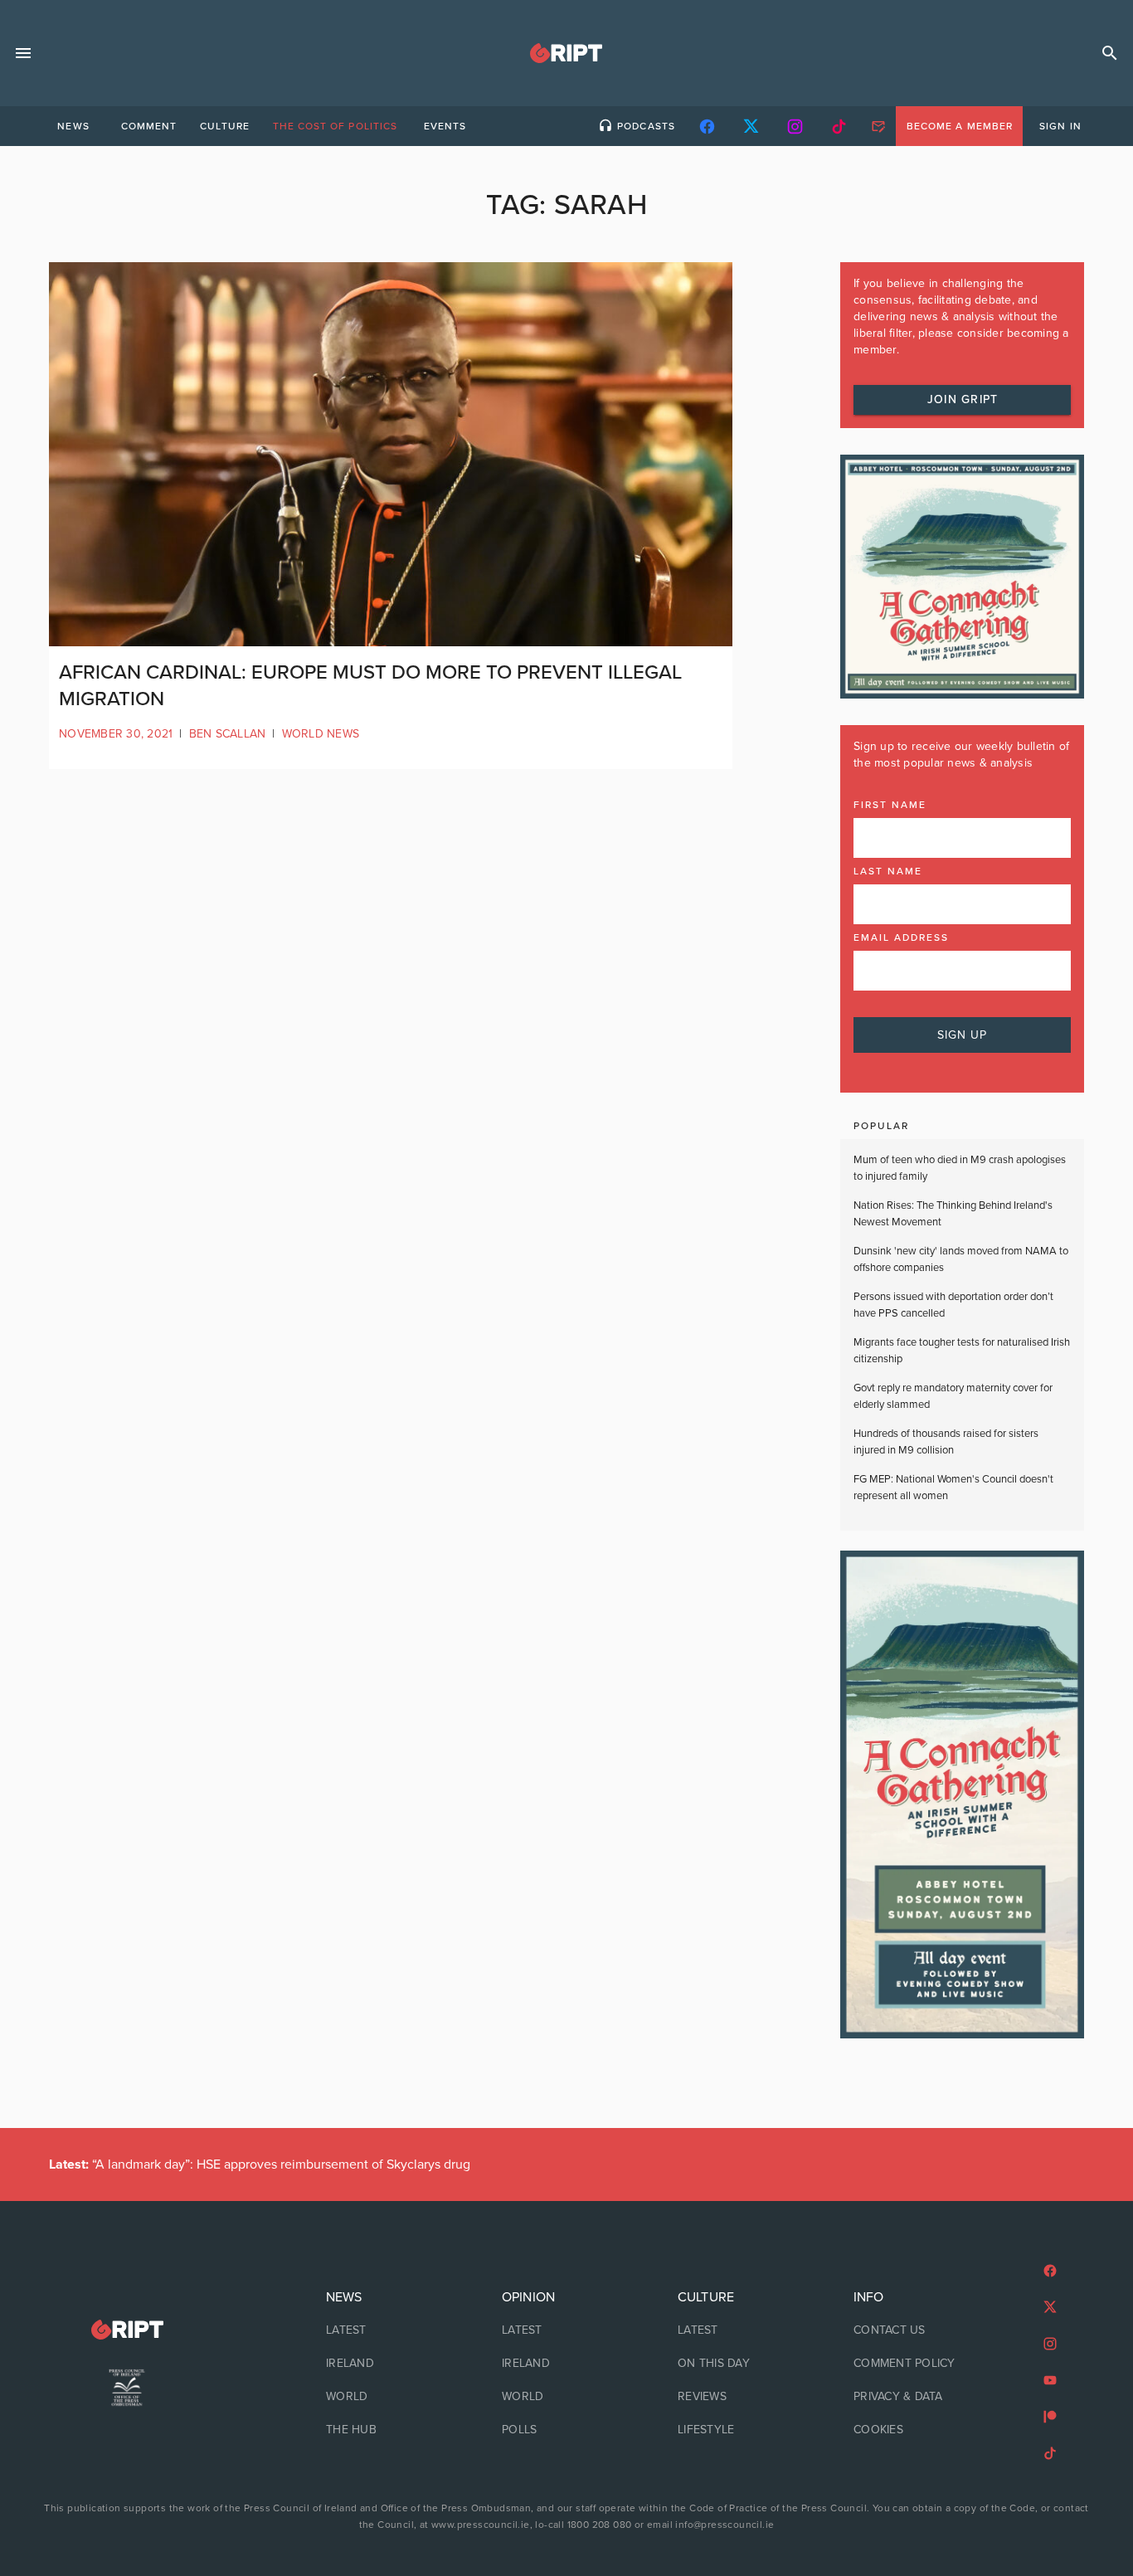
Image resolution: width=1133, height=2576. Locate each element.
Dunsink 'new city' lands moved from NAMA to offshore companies (961, 1259)
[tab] (73, 126)
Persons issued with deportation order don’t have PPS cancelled (953, 1305)
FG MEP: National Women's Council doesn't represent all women (953, 1488)
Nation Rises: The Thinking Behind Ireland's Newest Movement (953, 1214)
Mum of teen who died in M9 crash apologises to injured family (960, 1168)
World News (321, 734)
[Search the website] (1110, 53)
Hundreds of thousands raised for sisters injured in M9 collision (946, 1442)
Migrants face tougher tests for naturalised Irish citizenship (962, 1351)
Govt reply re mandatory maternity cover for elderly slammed (953, 1396)
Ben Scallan (228, 734)
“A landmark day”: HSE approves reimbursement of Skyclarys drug (260, 2165)
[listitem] (391, 2330)
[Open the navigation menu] (23, 53)
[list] (391, 2364)
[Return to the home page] (127, 2330)
